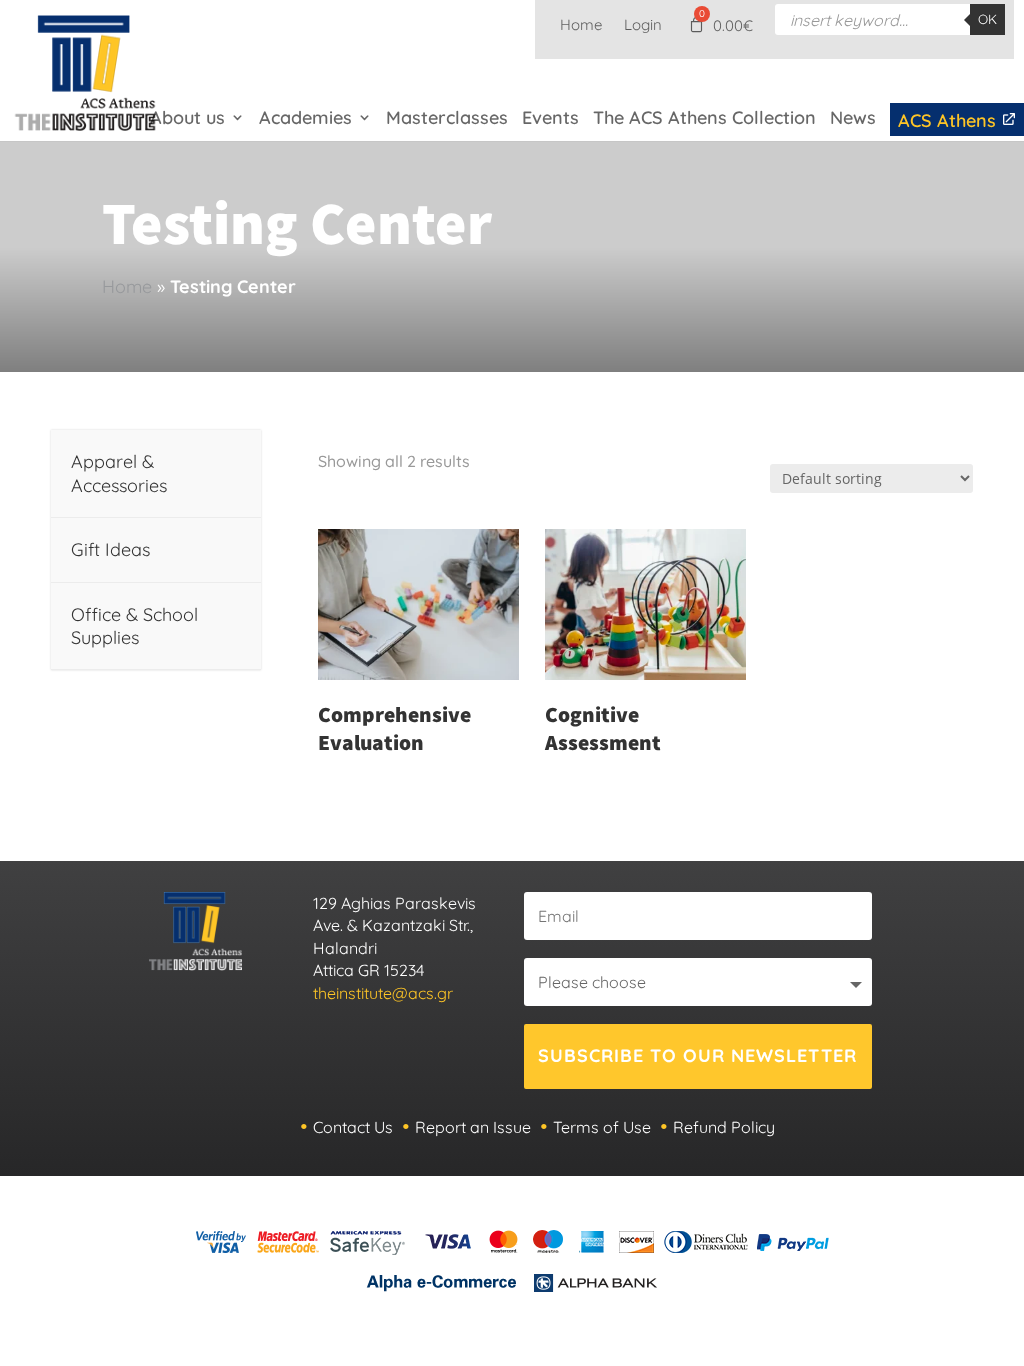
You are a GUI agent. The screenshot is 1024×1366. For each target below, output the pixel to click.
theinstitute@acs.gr (383, 993)
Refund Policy (724, 1127)
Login (643, 26)
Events (550, 117)
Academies (305, 117)
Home (581, 26)
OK (987, 19)
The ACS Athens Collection (704, 117)
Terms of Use (602, 1127)
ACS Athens (949, 120)
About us (187, 117)
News (853, 117)
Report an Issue (473, 1127)
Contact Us (353, 1127)
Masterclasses (447, 117)
